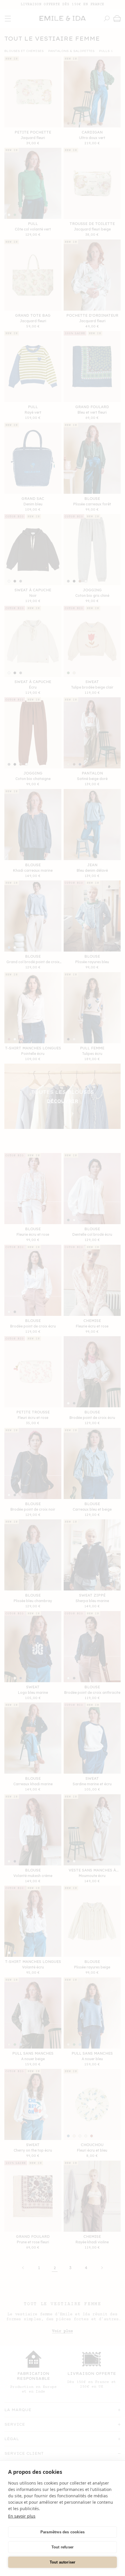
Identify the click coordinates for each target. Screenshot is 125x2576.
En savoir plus (22, 2516)
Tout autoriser (63, 2562)
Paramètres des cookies (63, 2532)
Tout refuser (63, 2547)
